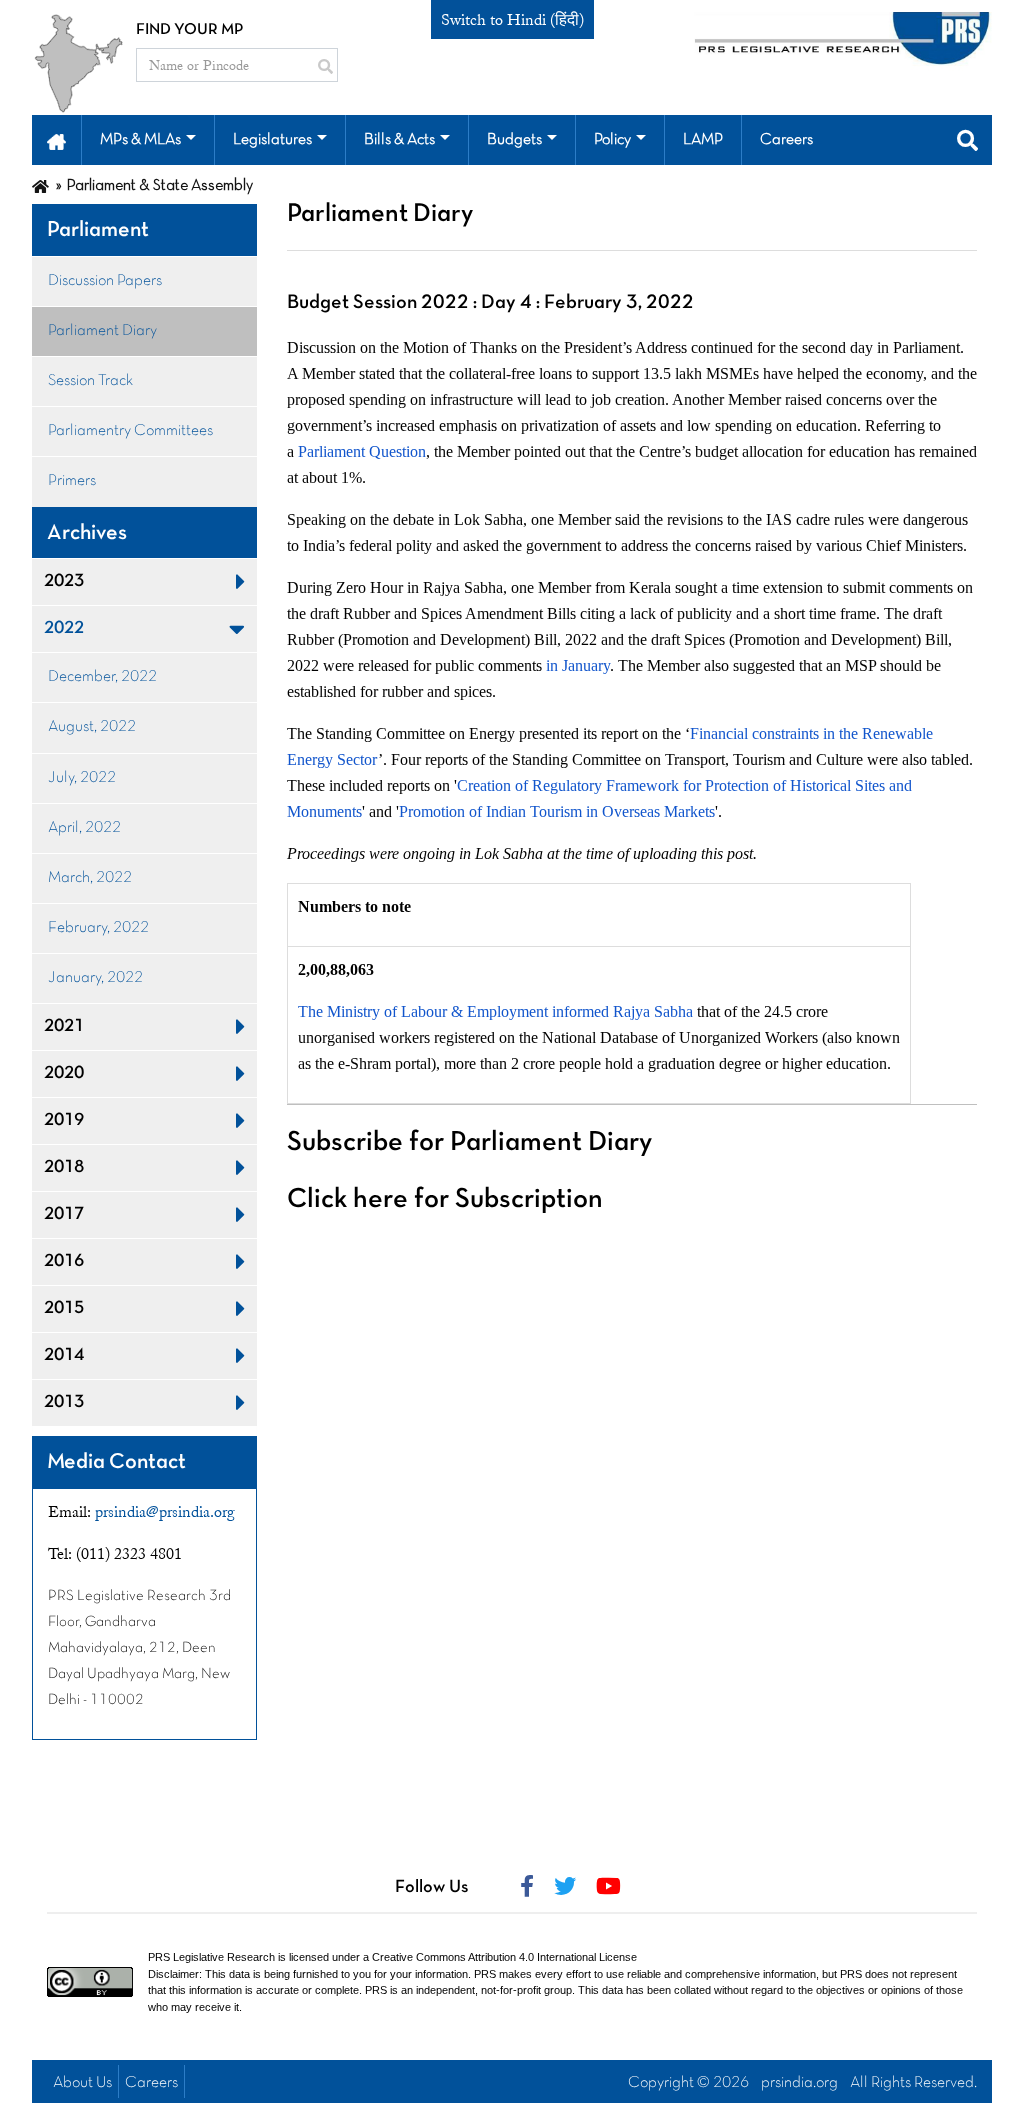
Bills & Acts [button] (399, 140)
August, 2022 (92, 727)
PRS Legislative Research (211, 1957)
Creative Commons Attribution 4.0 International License (504, 1957)
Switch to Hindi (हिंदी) (512, 20)
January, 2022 (95, 978)
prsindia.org (799, 2083)
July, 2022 (82, 778)
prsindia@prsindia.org (165, 1512)
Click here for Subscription (445, 1200)
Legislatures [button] (272, 140)
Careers (151, 2083)
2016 (64, 1261)
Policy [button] (612, 140)
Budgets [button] (514, 140)
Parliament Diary (102, 331)
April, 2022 (84, 828)
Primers (72, 481)
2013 (64, 1402)
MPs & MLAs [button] (140, 140)
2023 (64, 581)
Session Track (90, 381)
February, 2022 (98, 928)
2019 (64, 1120)
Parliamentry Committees (130, 431)
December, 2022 (102, 677)
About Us (82, 2083)
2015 (64, 1308)
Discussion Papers (105, 281)
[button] (56, 140)
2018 (64, 1167)
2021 (64, 1026)
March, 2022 (90, 878)
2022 (64, 628)
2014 (64, 1355)
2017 (64, 1214)
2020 (64, 1073)
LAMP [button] (703, 140)
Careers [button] (786, 140)
